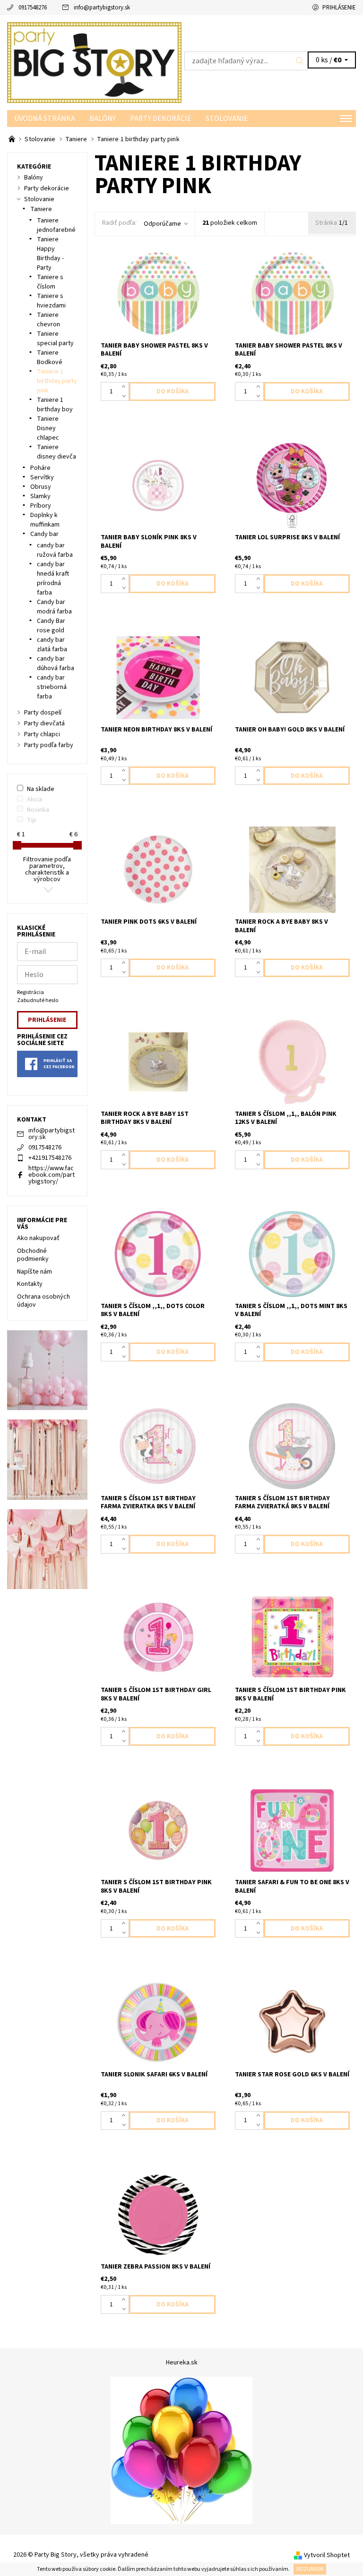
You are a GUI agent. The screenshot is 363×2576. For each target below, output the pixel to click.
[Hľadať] (300, 61)
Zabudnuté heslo (38, 1000)
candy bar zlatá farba (52, 645)
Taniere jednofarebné (56, 225)
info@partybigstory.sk (102, 8)
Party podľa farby (49, 745)
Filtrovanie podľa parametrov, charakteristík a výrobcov (47, 869)
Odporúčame (162, 224)
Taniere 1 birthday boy (55, 405)
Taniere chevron (48, 320)
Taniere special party (55, 339)
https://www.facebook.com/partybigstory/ (52, 1175)
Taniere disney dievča (56, 452)
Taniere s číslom (50, 282)
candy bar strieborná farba (52, 687)
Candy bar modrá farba (54, 607)
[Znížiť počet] (125, 396)
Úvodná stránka (45, 119)
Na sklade (41, 789)
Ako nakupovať (38, 1238)
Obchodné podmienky (33, 1255)
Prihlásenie (339, 8)
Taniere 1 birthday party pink (57, 381)
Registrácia (30, 992)
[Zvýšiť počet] (125, 387)
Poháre (40, 468)
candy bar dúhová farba (56, 663)
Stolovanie (227, 119)
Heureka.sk (182, 2363)
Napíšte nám (35, 1272)
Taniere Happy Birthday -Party (50, 254)
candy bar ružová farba (55, 550)
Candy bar (44, 534)
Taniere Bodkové (50, 357)
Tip (32, 820)
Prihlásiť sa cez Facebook (59, 1064)
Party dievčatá (44, 723)
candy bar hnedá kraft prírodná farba (53, 578)
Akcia (35, 799)
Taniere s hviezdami (51, 301)
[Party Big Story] (94, 63)
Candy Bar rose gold (51, 626)
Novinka (38, 810)
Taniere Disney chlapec (48, 428)
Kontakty (30, 1284)
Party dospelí (43, 713)
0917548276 (33, 8)
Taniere (41, 209)
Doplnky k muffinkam (45, 520)
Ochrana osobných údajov (43, 1301)
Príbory (41, 506)
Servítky (42, 477)
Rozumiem (310, 2569)
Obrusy (41, 487)
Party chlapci (42, 734)
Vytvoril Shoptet (327, 2555)
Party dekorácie (161, 119)
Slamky (40, 496)
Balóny (103, 119)
